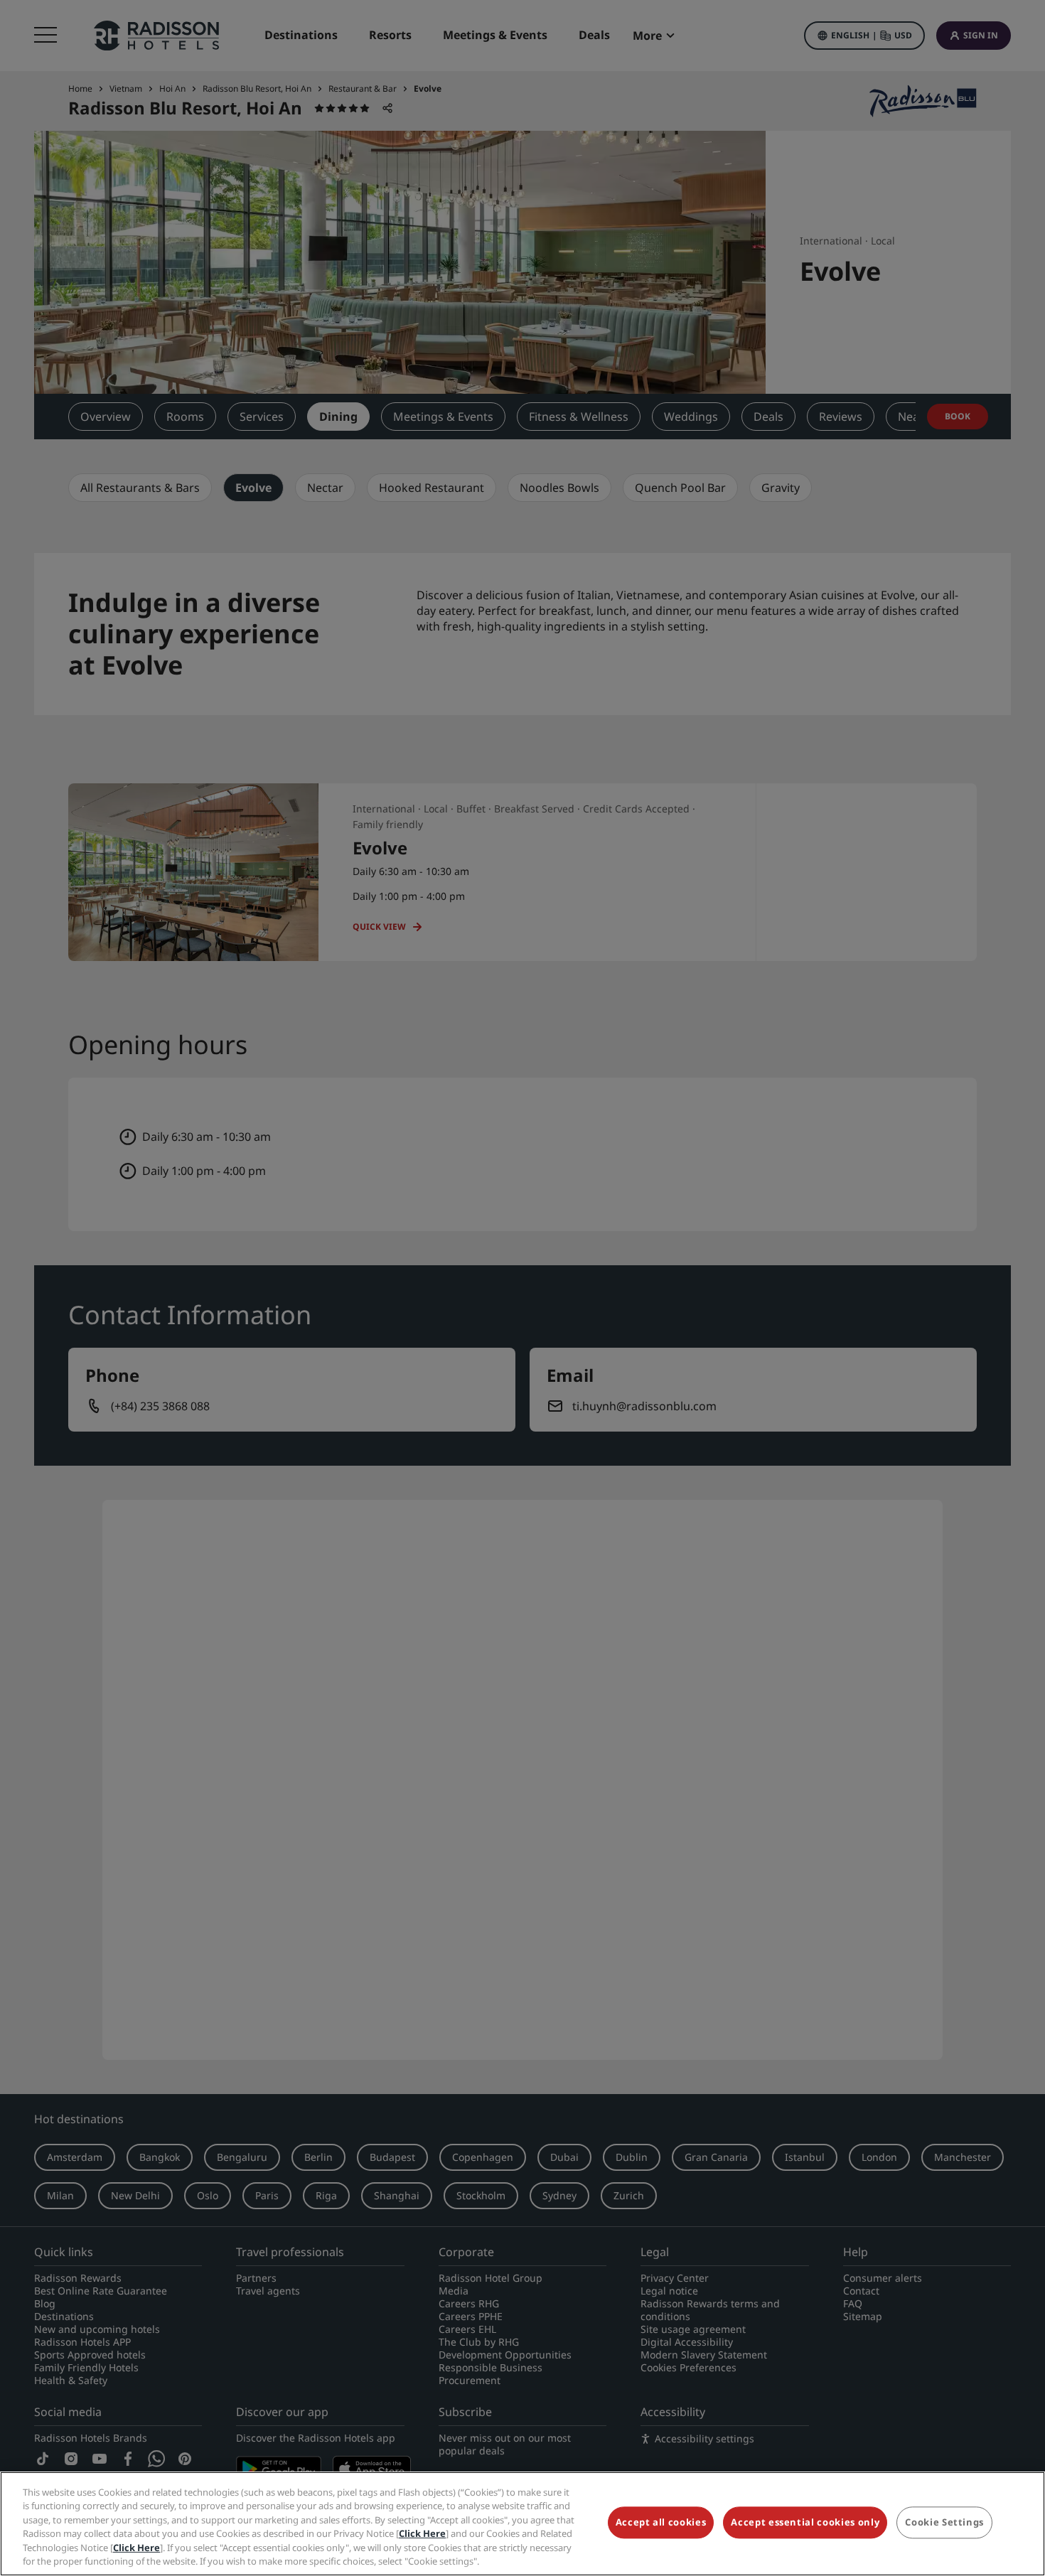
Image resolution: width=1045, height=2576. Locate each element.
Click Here (422, 2533)
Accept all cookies (661, 2523)
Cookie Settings (944, 2523)
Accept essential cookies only (805, 2523)
